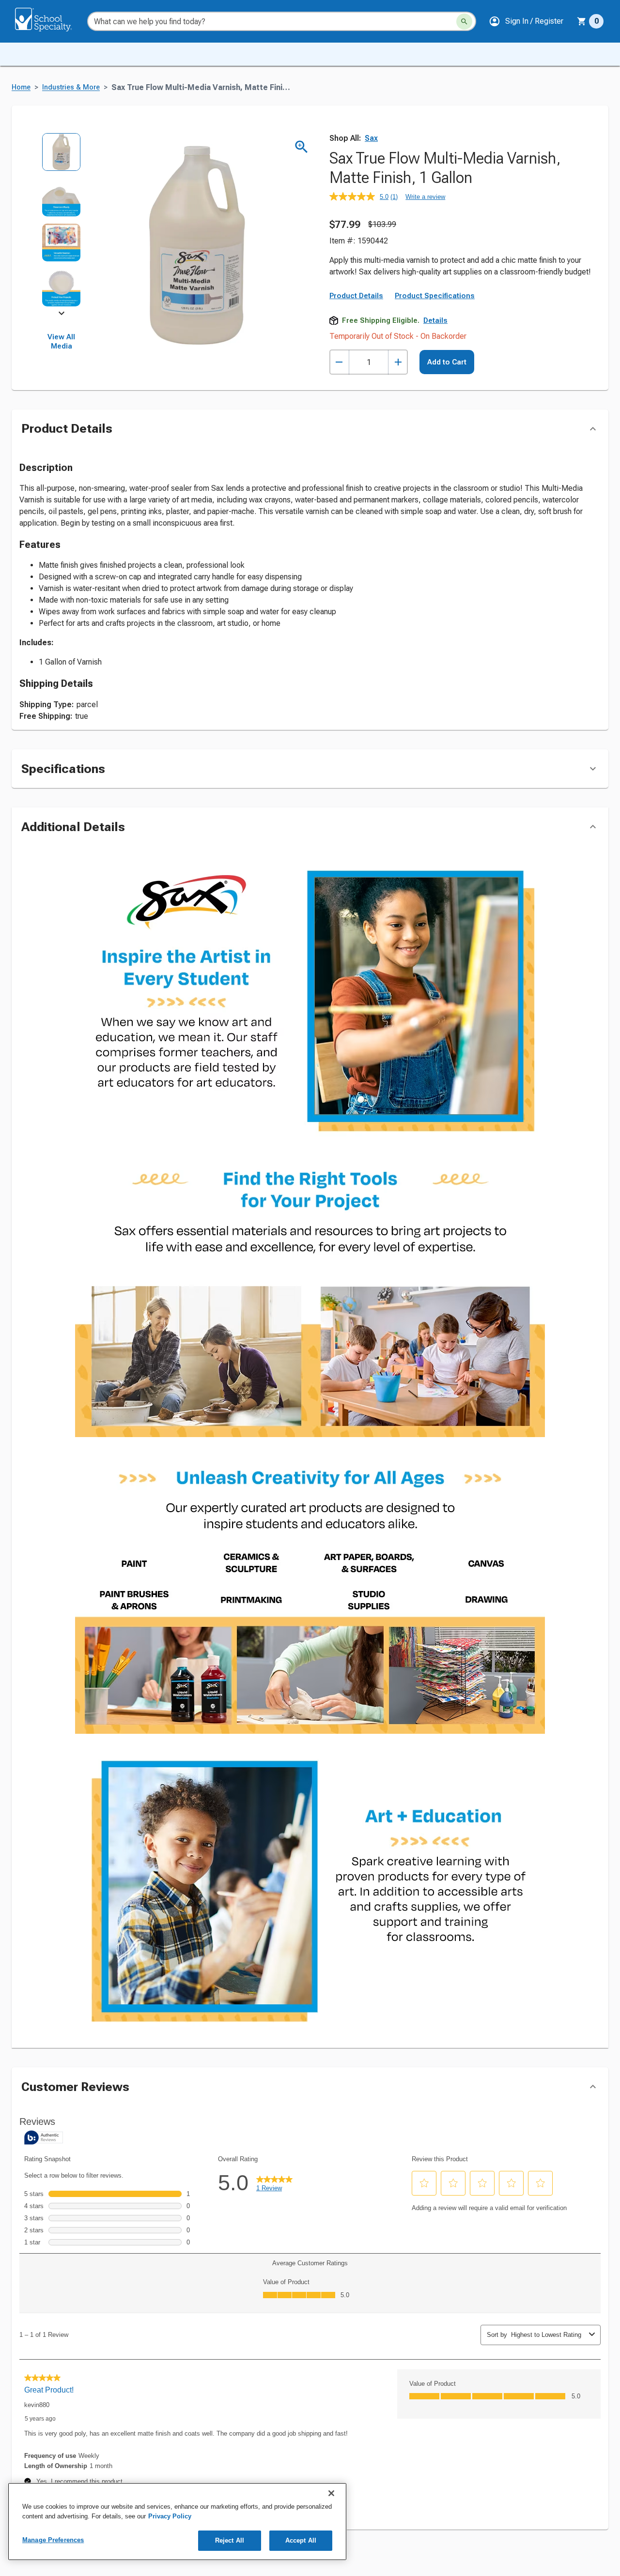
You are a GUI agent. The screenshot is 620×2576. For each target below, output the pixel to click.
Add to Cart (447, 362)
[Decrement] (339, 362)
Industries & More (71, 87)
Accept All (301, 2540)
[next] (62, 315)
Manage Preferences (53, 2540)
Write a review (425, 197)
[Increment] (398, 362)
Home (21, 87)
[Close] (331, 2493)
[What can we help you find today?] (464, 22)
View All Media (61, 342)
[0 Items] (582, 21)
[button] (526, 21)
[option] (61, 155)
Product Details (356, 296)
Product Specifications (435, 296)
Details (435, 320)
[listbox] (61, 223)
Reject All (230, 2540)
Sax (371, 138)
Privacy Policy (170, 2516)
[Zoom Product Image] (302, 147)
